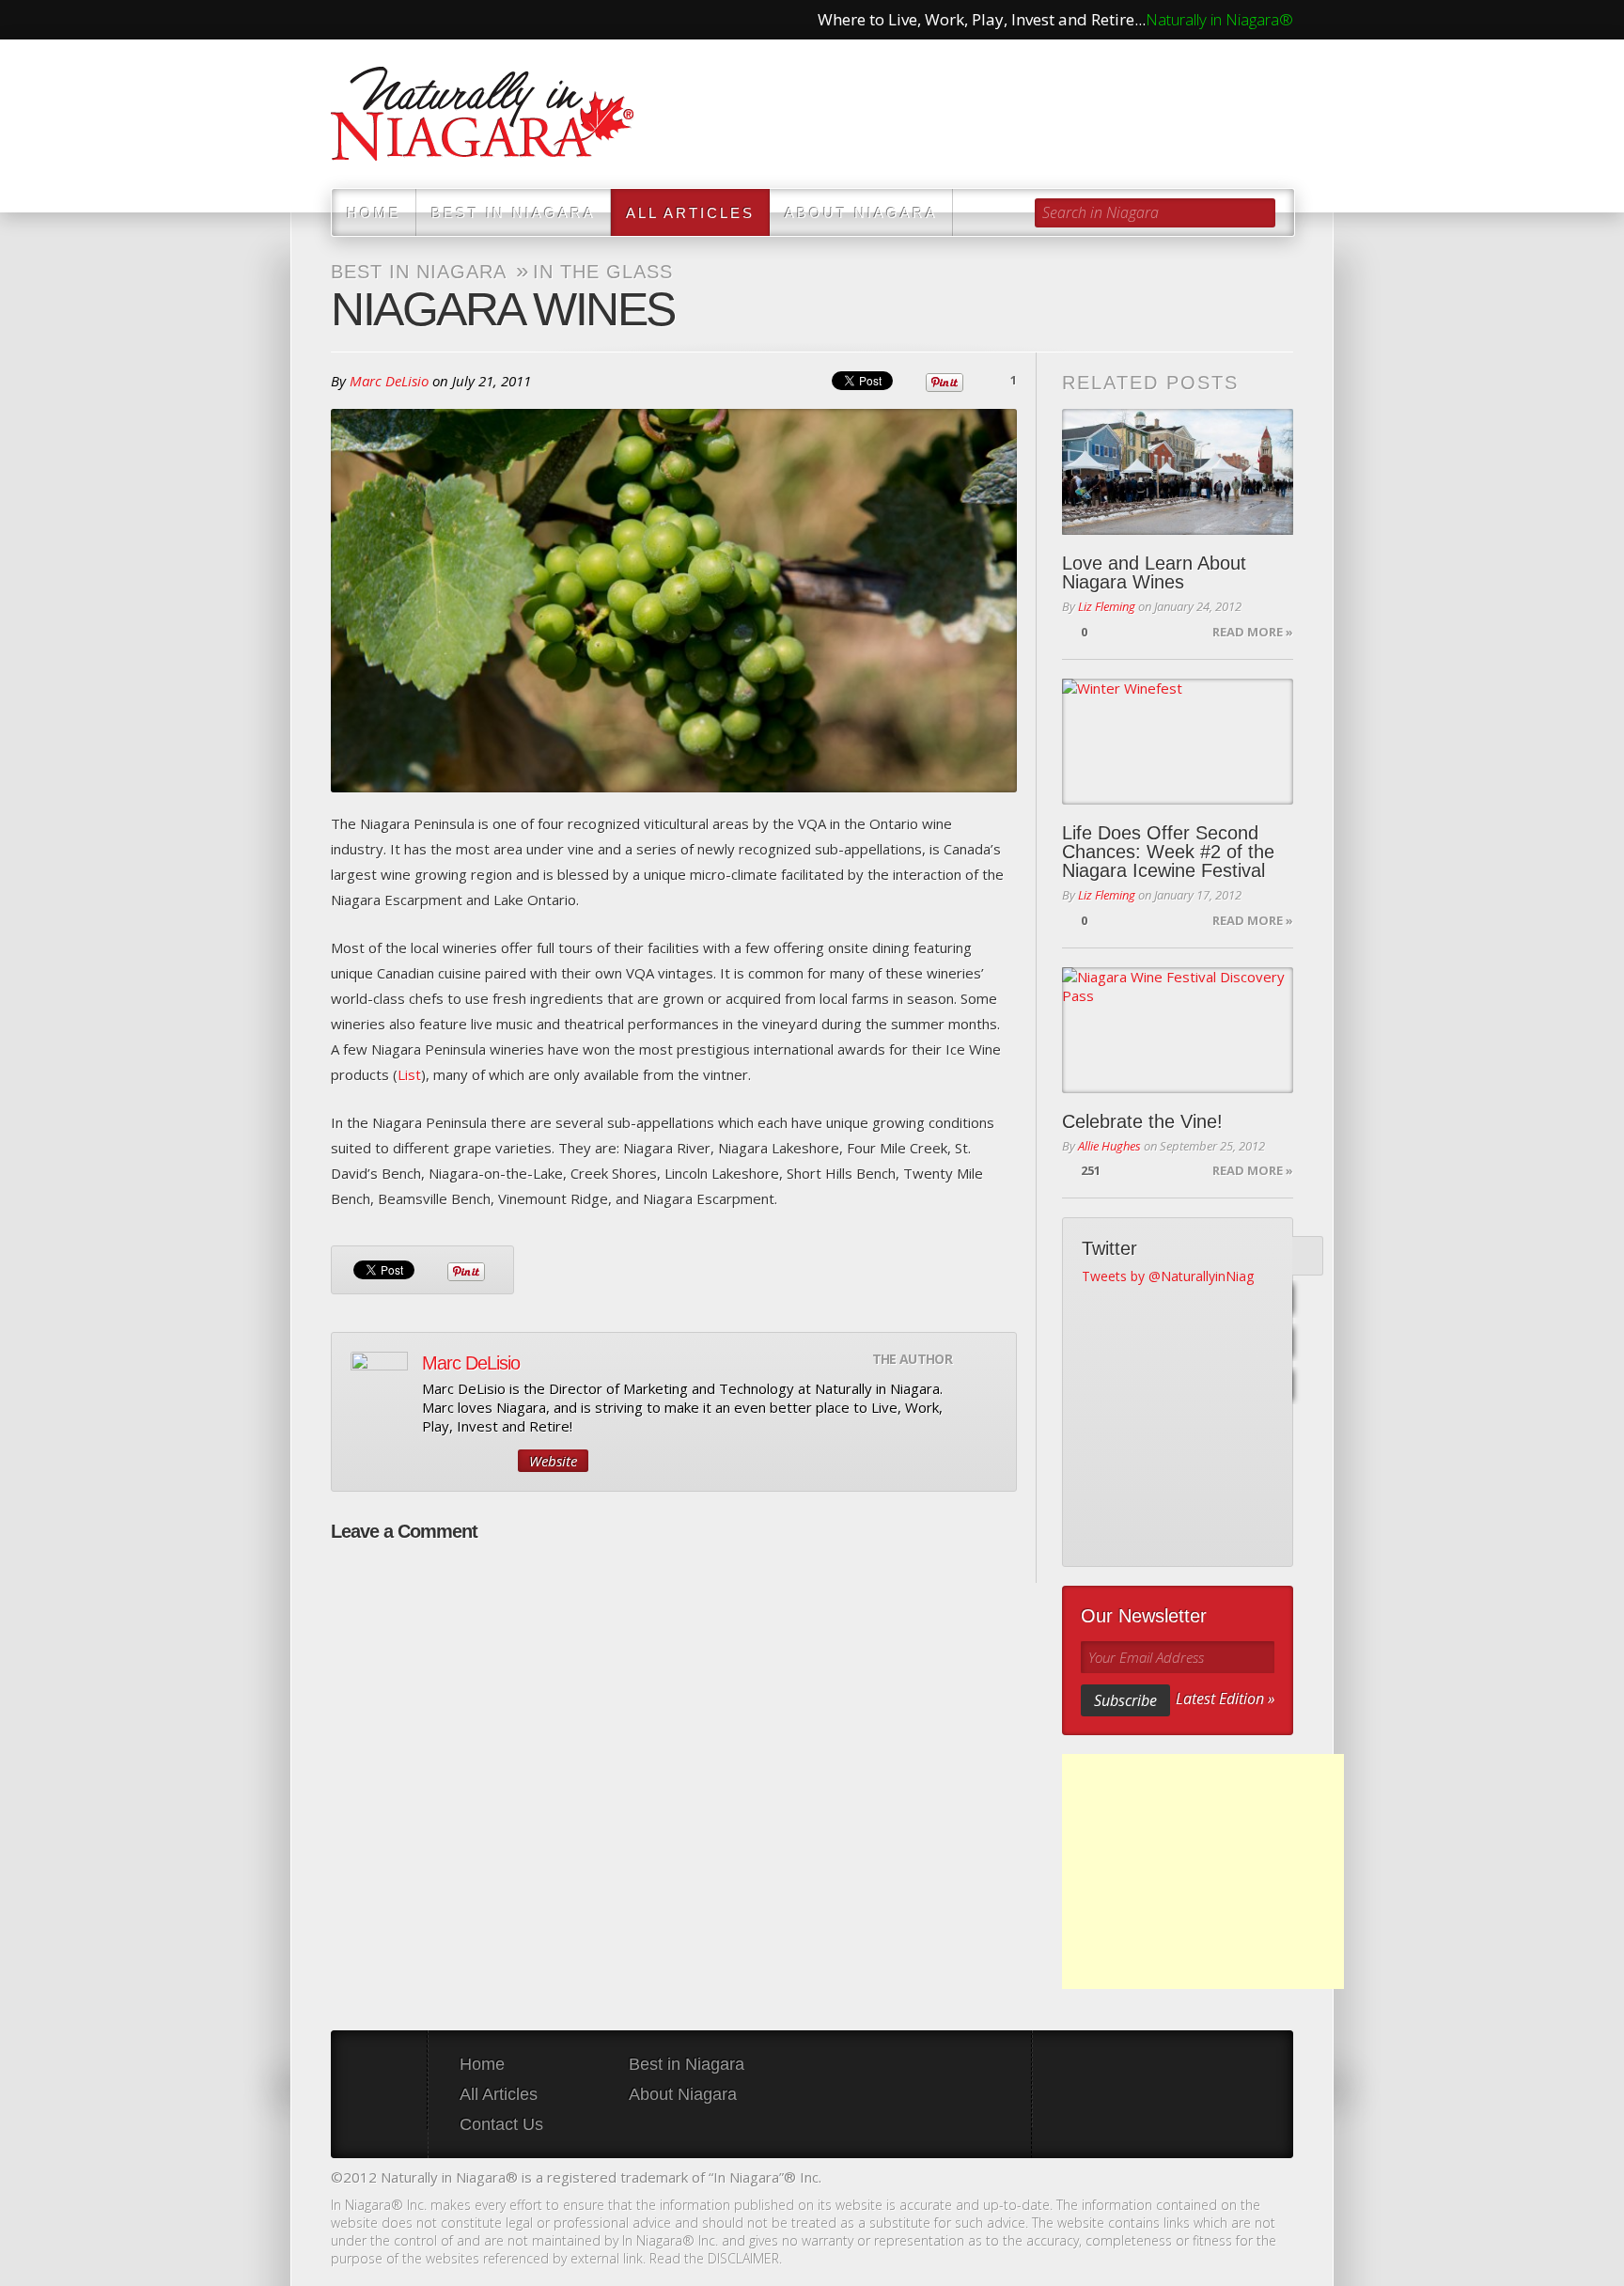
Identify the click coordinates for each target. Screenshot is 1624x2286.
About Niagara (861, 213)
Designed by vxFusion (1277, 2179)
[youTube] (1304, 1343)
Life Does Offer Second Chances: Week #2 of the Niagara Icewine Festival (1168, 852)
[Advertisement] (1203, 1871)
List (409, 1074)
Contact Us (501, 2124)
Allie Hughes (1109, 1146)
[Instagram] (1304, 1386)
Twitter (385, 20)
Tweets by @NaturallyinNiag (1168, 1276)
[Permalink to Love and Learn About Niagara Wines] (1178, 472)
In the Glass (603, 272)
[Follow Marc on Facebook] (497, 1461)
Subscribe (1125, 1700)
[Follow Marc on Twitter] (465, 1461)
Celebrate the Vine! (1142, 1121)
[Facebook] (1304, 1300)
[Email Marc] (433, 1461)
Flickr (464, 20)
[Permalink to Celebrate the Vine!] (1178, 1030)
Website (553, 1461)
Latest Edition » (1225, 1699)
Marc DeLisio (389, 381)
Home (374, 213)
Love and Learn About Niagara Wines (1154, 572)
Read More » (1253, 632)
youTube (425, 20)
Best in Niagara (514, 213)
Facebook (346, 20)
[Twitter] (1304, 1256)
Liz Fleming (1107, 606)
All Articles (690, 213)
